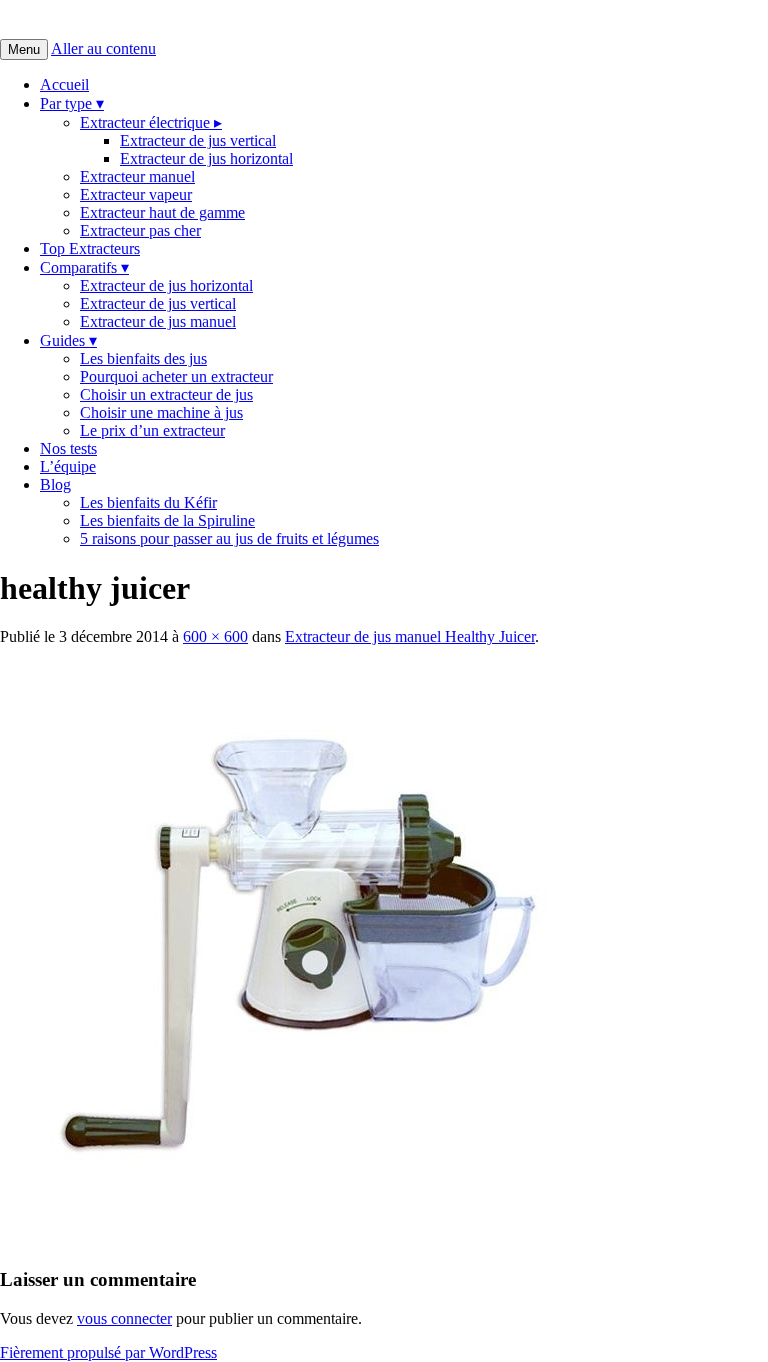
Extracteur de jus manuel (158, 321)
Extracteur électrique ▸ (151, 122)
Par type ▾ (72, 103)
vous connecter (124, 1318)
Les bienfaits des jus (143, 358)
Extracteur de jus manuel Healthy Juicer (410, 636)
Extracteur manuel (137, 176)
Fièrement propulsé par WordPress (108, 1352)
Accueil (64, 84)
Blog (55, 484)
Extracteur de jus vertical (198, 140)
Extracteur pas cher (140, 230)
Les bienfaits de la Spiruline (167, 520)
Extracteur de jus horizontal (206, 158)
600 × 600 (215, 636)
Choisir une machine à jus (161, 412)
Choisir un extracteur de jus (166, 394)
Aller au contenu (103, 48)
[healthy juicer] (300, 1240)
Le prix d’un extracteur (152, 430)
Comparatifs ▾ (84, 267)
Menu (24, 49)
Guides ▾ (68, 340)
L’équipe (68, 466)
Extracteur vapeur (136, 194)
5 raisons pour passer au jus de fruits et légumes (229, 538)
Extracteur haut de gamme (162, 212)
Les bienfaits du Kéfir (148, 502)
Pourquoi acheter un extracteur (176, 376)
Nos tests (68, 448)
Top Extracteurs (90, 248)
